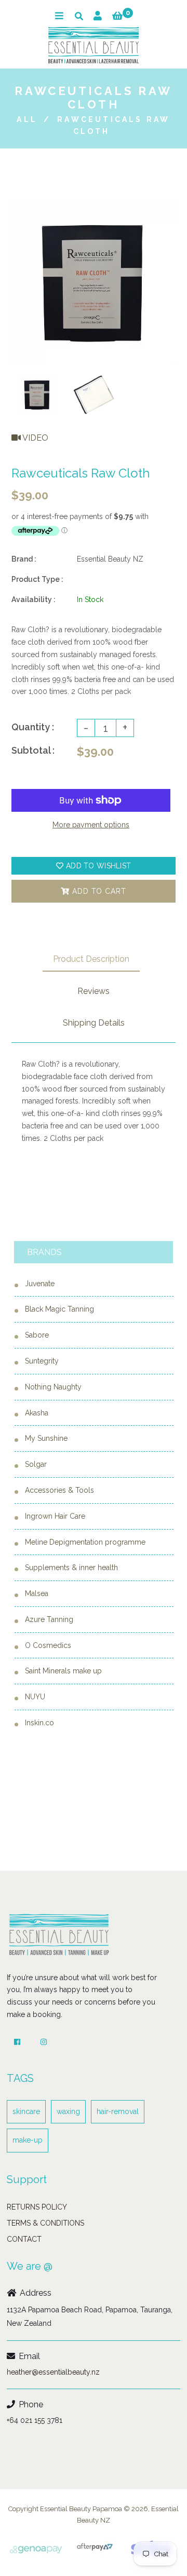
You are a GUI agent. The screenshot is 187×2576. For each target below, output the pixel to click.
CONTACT (24, 2239)
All (27, 119)
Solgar (36, 1464)
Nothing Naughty (53, 1387)
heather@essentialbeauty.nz (53, 2372)
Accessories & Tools (59, 1490)
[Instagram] (44, 2042)
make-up (28, 2140)
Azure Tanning (49, 1619)
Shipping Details (94, 1023)
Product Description (91, 959)
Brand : (24, 559)
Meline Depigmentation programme (85, 1542)
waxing (68, 2111)
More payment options (91, 825)
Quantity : (33, 727)
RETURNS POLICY (37, 2207)
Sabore (37, 1335)
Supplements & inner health (71, 1568)
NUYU (35, 1697)
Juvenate (40, 1284)
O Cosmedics (48, 1645)
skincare (26, 2111)
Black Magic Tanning (59, 1309)
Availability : (34, 599)
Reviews (94, 991)
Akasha (37, 1413)
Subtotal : (33, 750)
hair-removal (118, 2111)
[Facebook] (17, 2042)
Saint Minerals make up (63, 1671)
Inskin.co (39, 1723)
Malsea (37, 1593)
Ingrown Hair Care (55, 1516)
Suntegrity (42, 1361)
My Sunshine (46, 1438)
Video (35, 438)
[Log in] (98, 16)
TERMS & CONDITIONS (45, 2223)
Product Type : (37, 579)
